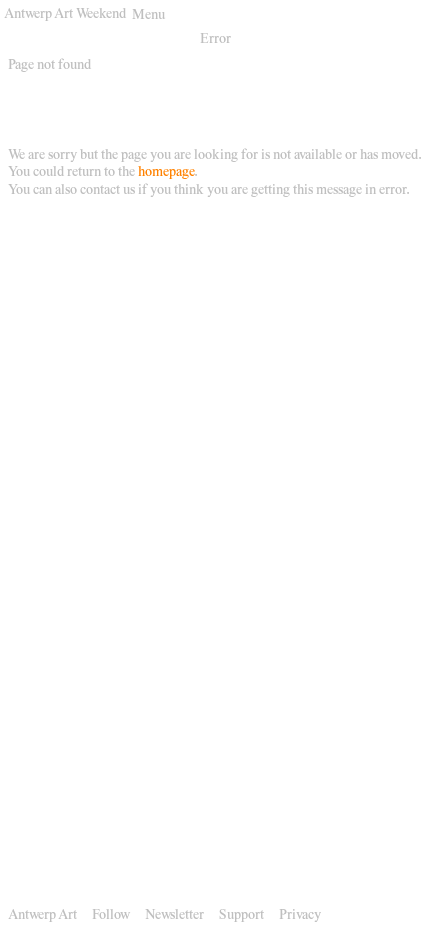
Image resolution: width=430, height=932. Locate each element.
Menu (148, 16)
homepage (166, 173)
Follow (111, 916)
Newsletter (174, 916)
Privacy (300, 916)
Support (241, 916)
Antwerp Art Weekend (65, 15)
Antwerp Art (42, 916)
